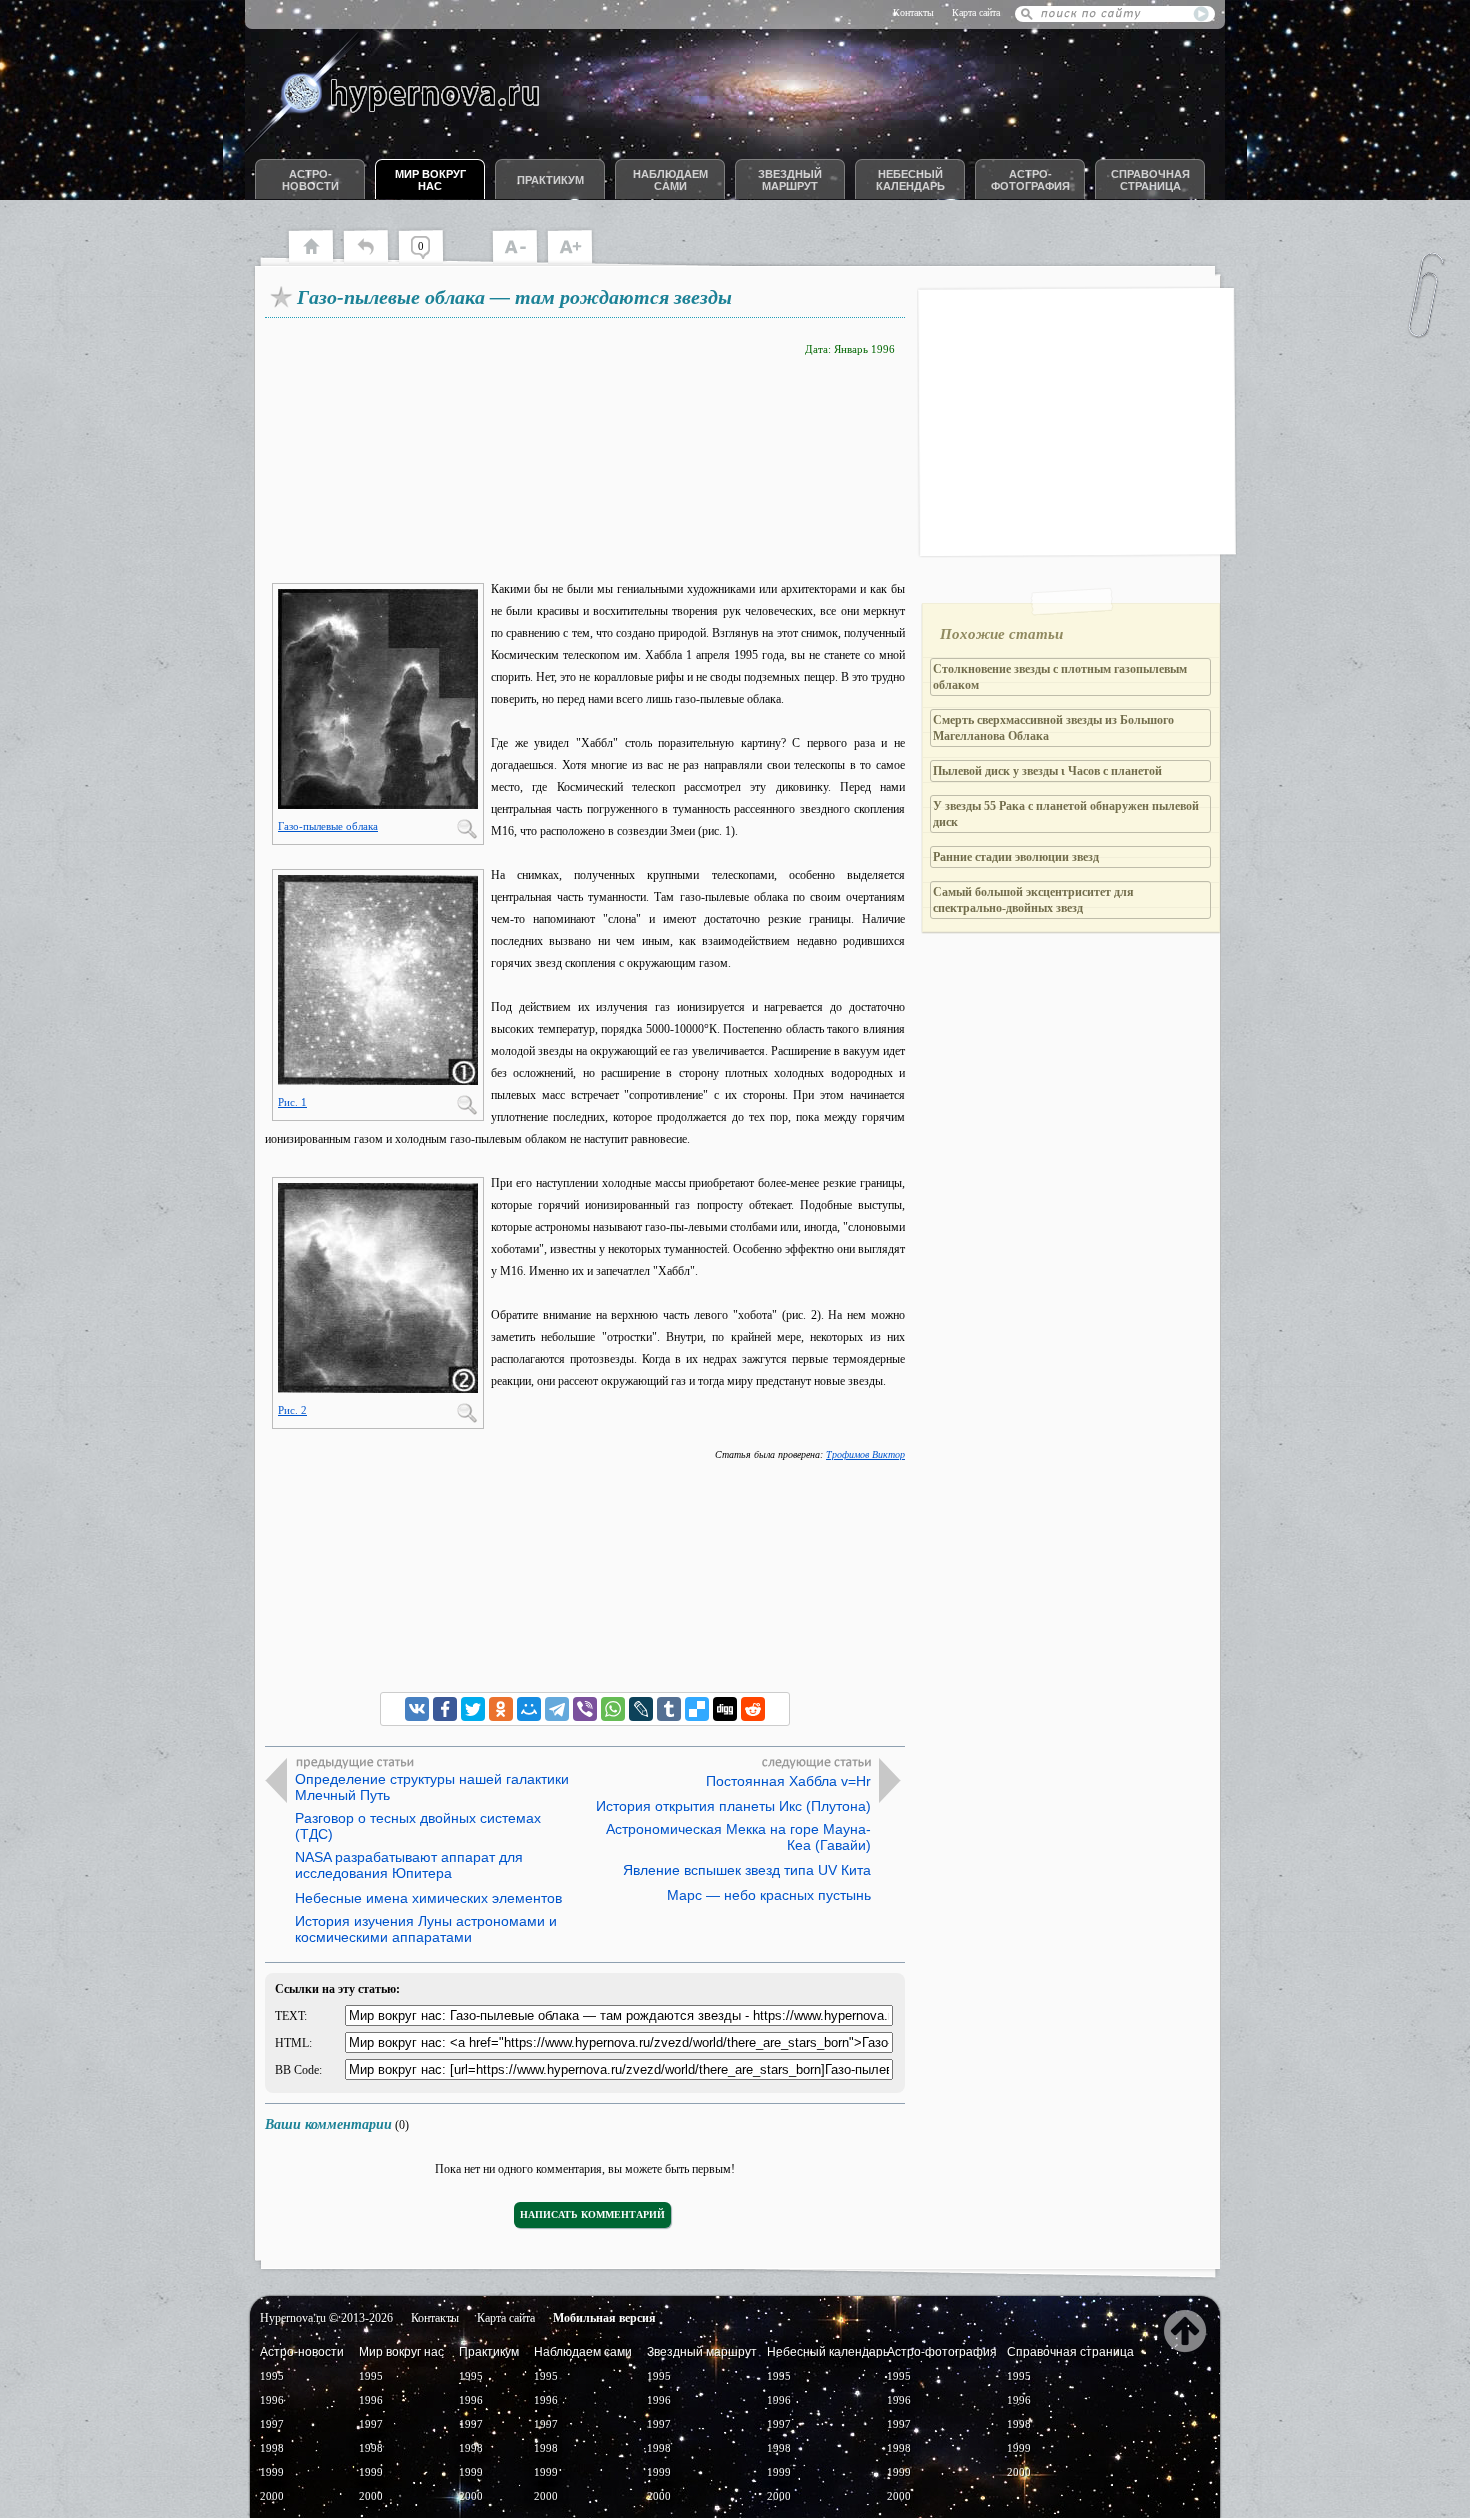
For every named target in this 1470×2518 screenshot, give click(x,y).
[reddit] (753, 1709)
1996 (272, 2400)
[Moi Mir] (529, 1709)
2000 (272, 2496)
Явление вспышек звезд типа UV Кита (747, 1870)
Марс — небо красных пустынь (769, 1895)
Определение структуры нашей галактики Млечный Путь (432, 1787)
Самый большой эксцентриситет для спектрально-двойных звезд (1033, 900)
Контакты (913, 12)
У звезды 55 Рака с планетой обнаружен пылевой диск (1066, 814)
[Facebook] (445, 1709)
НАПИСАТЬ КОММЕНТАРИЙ (592, 2214)
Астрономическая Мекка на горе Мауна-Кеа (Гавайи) (738, 1837)
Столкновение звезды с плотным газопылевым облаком (1060, 677)
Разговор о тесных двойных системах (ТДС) (418, 1826)
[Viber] (585, 1709)
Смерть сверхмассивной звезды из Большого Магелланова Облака (1053, 728)
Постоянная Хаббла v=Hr (788, 1781)
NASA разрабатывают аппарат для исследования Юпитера (409, 1865)
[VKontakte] (417, 1709)
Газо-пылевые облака (328, 826)
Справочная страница (1150, 180)
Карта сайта (976, 12)
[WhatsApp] (613, 1709)
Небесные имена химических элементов (428, 1898)
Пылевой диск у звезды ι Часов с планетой (1047, 771)
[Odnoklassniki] (501, 1709)
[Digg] (725, 1709)
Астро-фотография (1030, 180)
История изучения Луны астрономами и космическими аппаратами (426, 1929)
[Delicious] (697, 1709)
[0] (430, 260)
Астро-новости (310, 180)
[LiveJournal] (641, 1709)
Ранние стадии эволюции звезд (1016, 857)
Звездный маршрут (790, 180)
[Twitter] (473, 1709)
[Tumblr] (669, 1709)
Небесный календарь (910, 180)
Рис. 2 (292, 1410)
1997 (272, 2424)
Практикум (550, 180)
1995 (272, 2376)
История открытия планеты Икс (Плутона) (733, 1806)
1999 (272, 2472)
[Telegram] (557, 1709)
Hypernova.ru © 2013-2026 (326, 2318)
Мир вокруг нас (430, 180)
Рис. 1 (292, 1102)
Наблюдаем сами (670, 180)
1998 (272, 2448)
